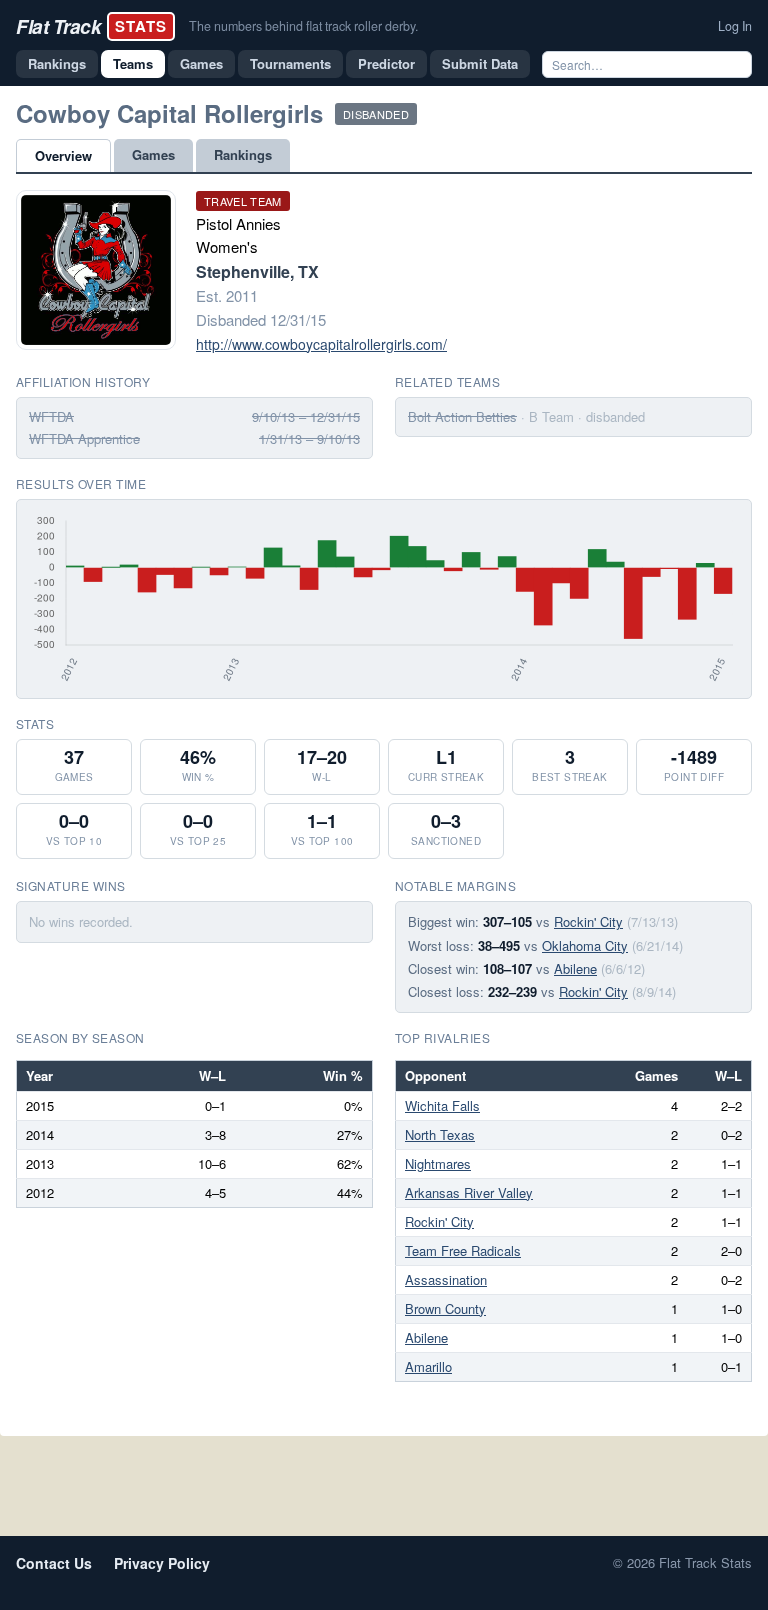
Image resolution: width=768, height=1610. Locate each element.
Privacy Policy (162, 1563)
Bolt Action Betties (462, 416)
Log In (735, 26)
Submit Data (480, 63)
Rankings (57, 63)
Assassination (446, 1279)
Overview (63, 155)
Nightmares (438, 1163)
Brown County (445, 1308)
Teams (133, 63)
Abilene (575, 968)
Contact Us (54, 1563)
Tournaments (290, 63)
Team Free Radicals (463, 1250)
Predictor (386, 63)
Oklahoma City (585, 945)
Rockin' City (588, 921)
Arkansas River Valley (469, 1192)
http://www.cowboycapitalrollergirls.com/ (321, 344)
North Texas (440, 1134)
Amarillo (428, 1366)
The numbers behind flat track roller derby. (303, 26)
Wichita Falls (442, 1105)
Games (201, 63)
